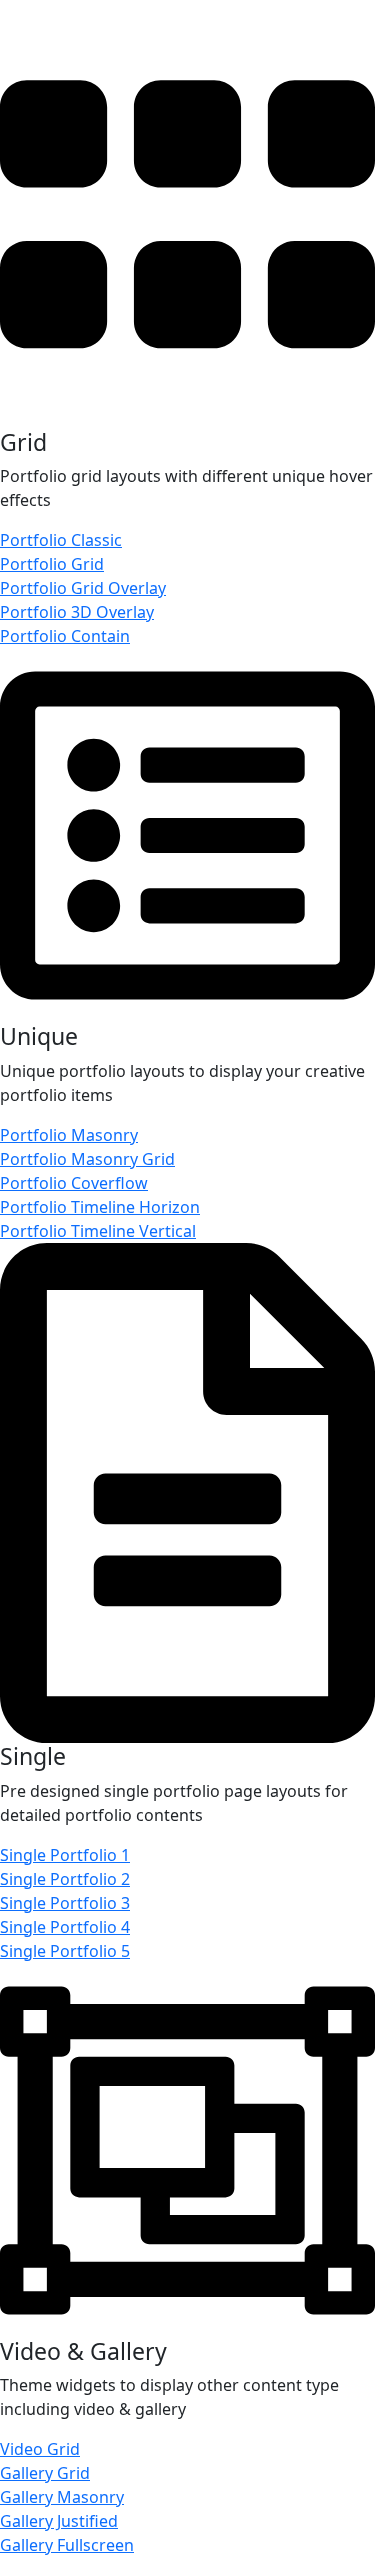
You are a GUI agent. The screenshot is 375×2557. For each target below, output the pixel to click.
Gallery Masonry (62, 2497)
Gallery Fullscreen (67, 2545)
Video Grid (40, 2449)
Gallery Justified (59, 2521)
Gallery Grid (45, 2473)
